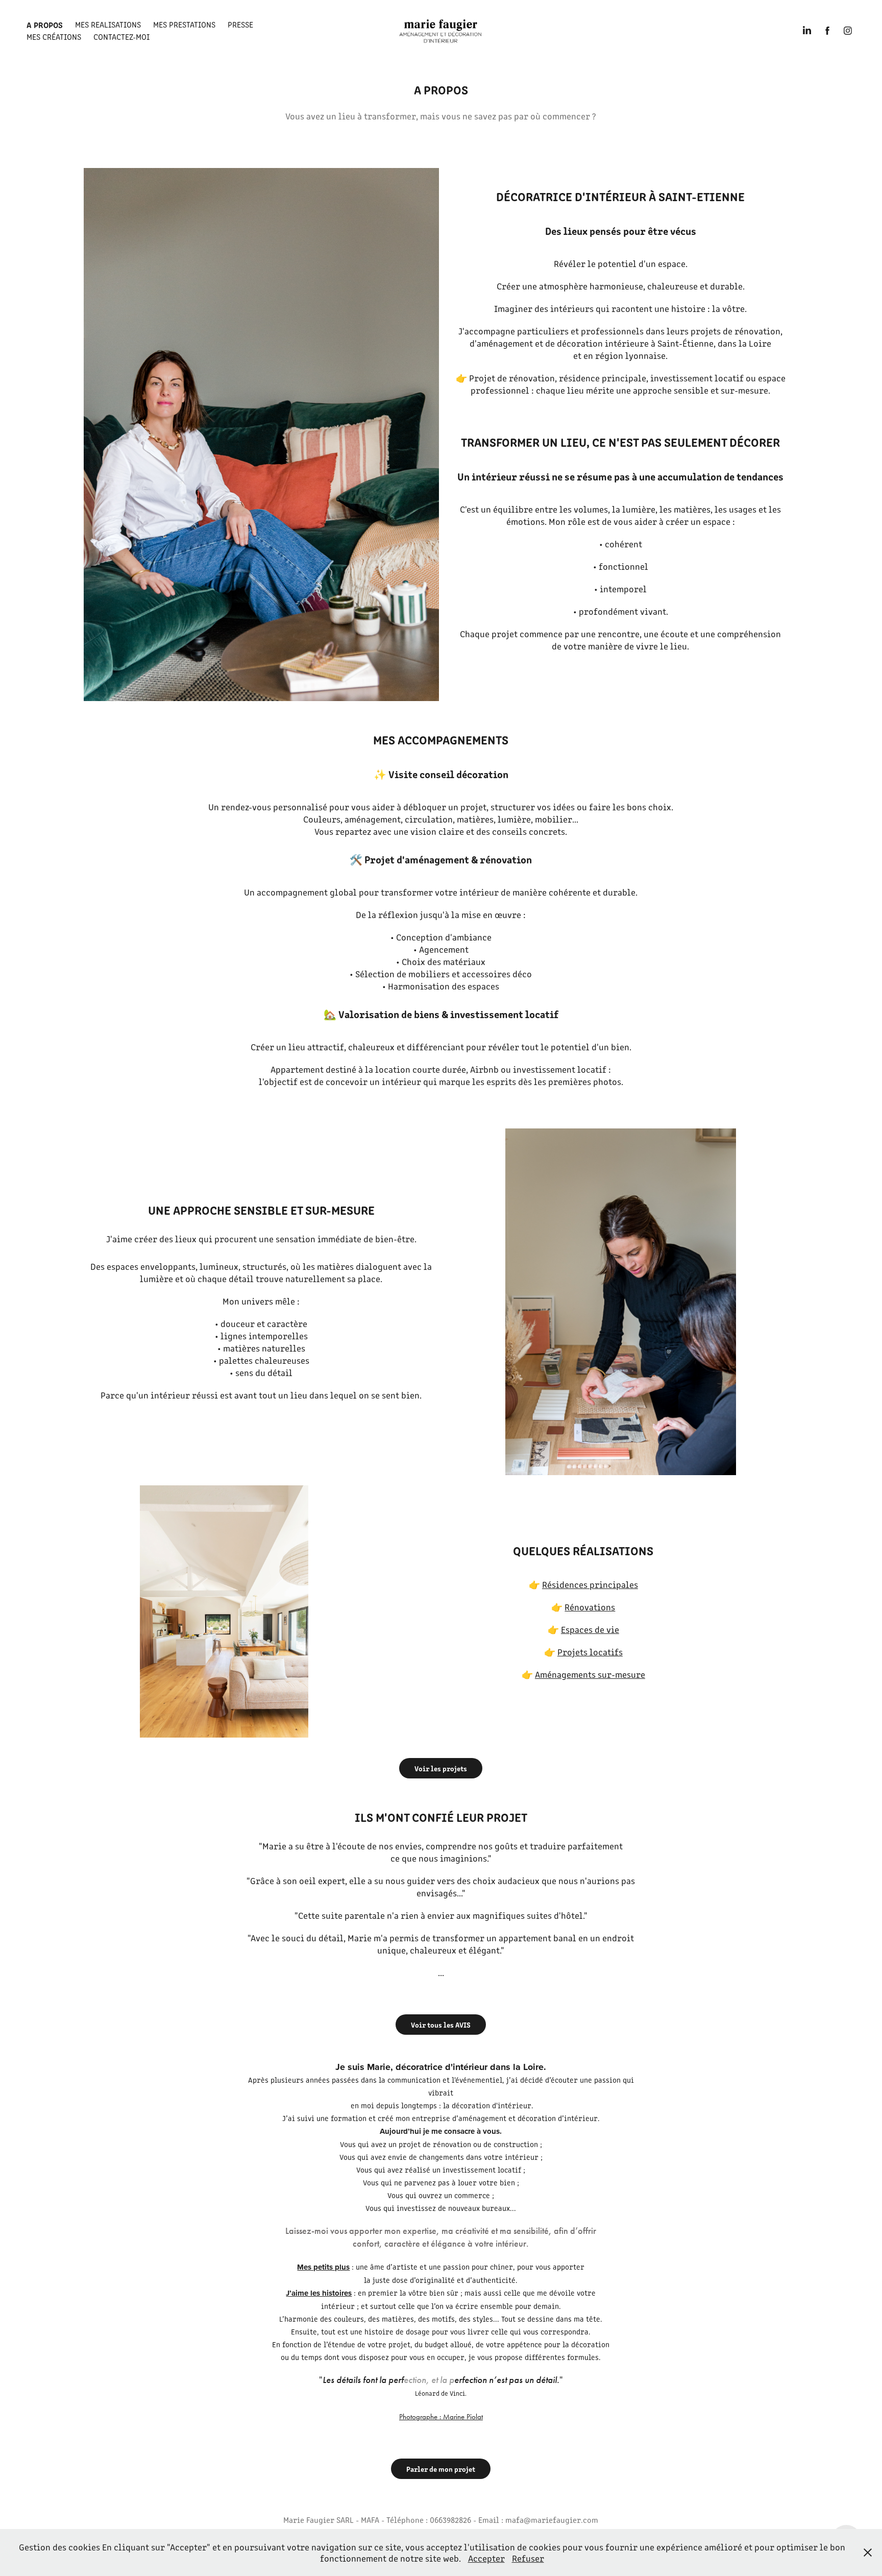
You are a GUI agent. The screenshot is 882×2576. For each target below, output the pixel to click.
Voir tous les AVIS (441, 2025)
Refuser (528, 2558)
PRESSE (240, 24)
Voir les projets (441, 1768)
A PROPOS (45, 25)
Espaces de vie (590, 1629)
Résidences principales (590, 1584)
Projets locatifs (590, 1652)
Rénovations (590, 1607)
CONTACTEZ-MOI (121, 37)
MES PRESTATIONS (184, 24)
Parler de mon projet (441, 2469)
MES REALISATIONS (108, 24)
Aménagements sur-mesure (590, 1674)
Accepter (486, 2558)
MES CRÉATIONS (54, 37)
